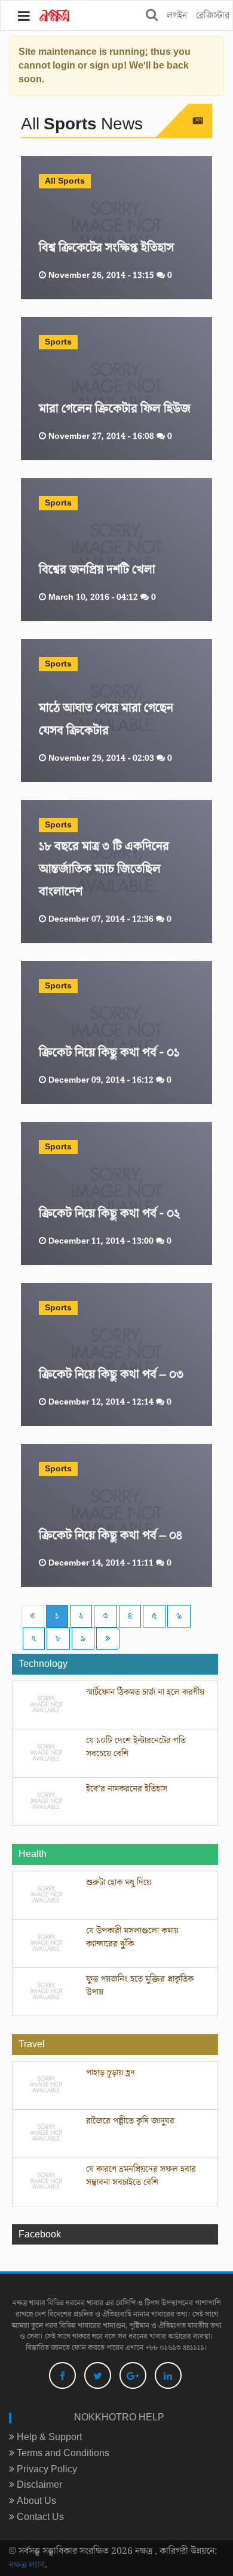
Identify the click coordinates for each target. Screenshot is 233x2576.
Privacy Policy (46, 2469)
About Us (35, 2501)
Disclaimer (38, 2485)
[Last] (108, 1639)
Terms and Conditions (62, 2453)
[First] (33, 1616)
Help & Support (48, 2437)
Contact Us (39, 2517)
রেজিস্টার (213, 16)
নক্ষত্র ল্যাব (27, 2565)
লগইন (177, 16)
